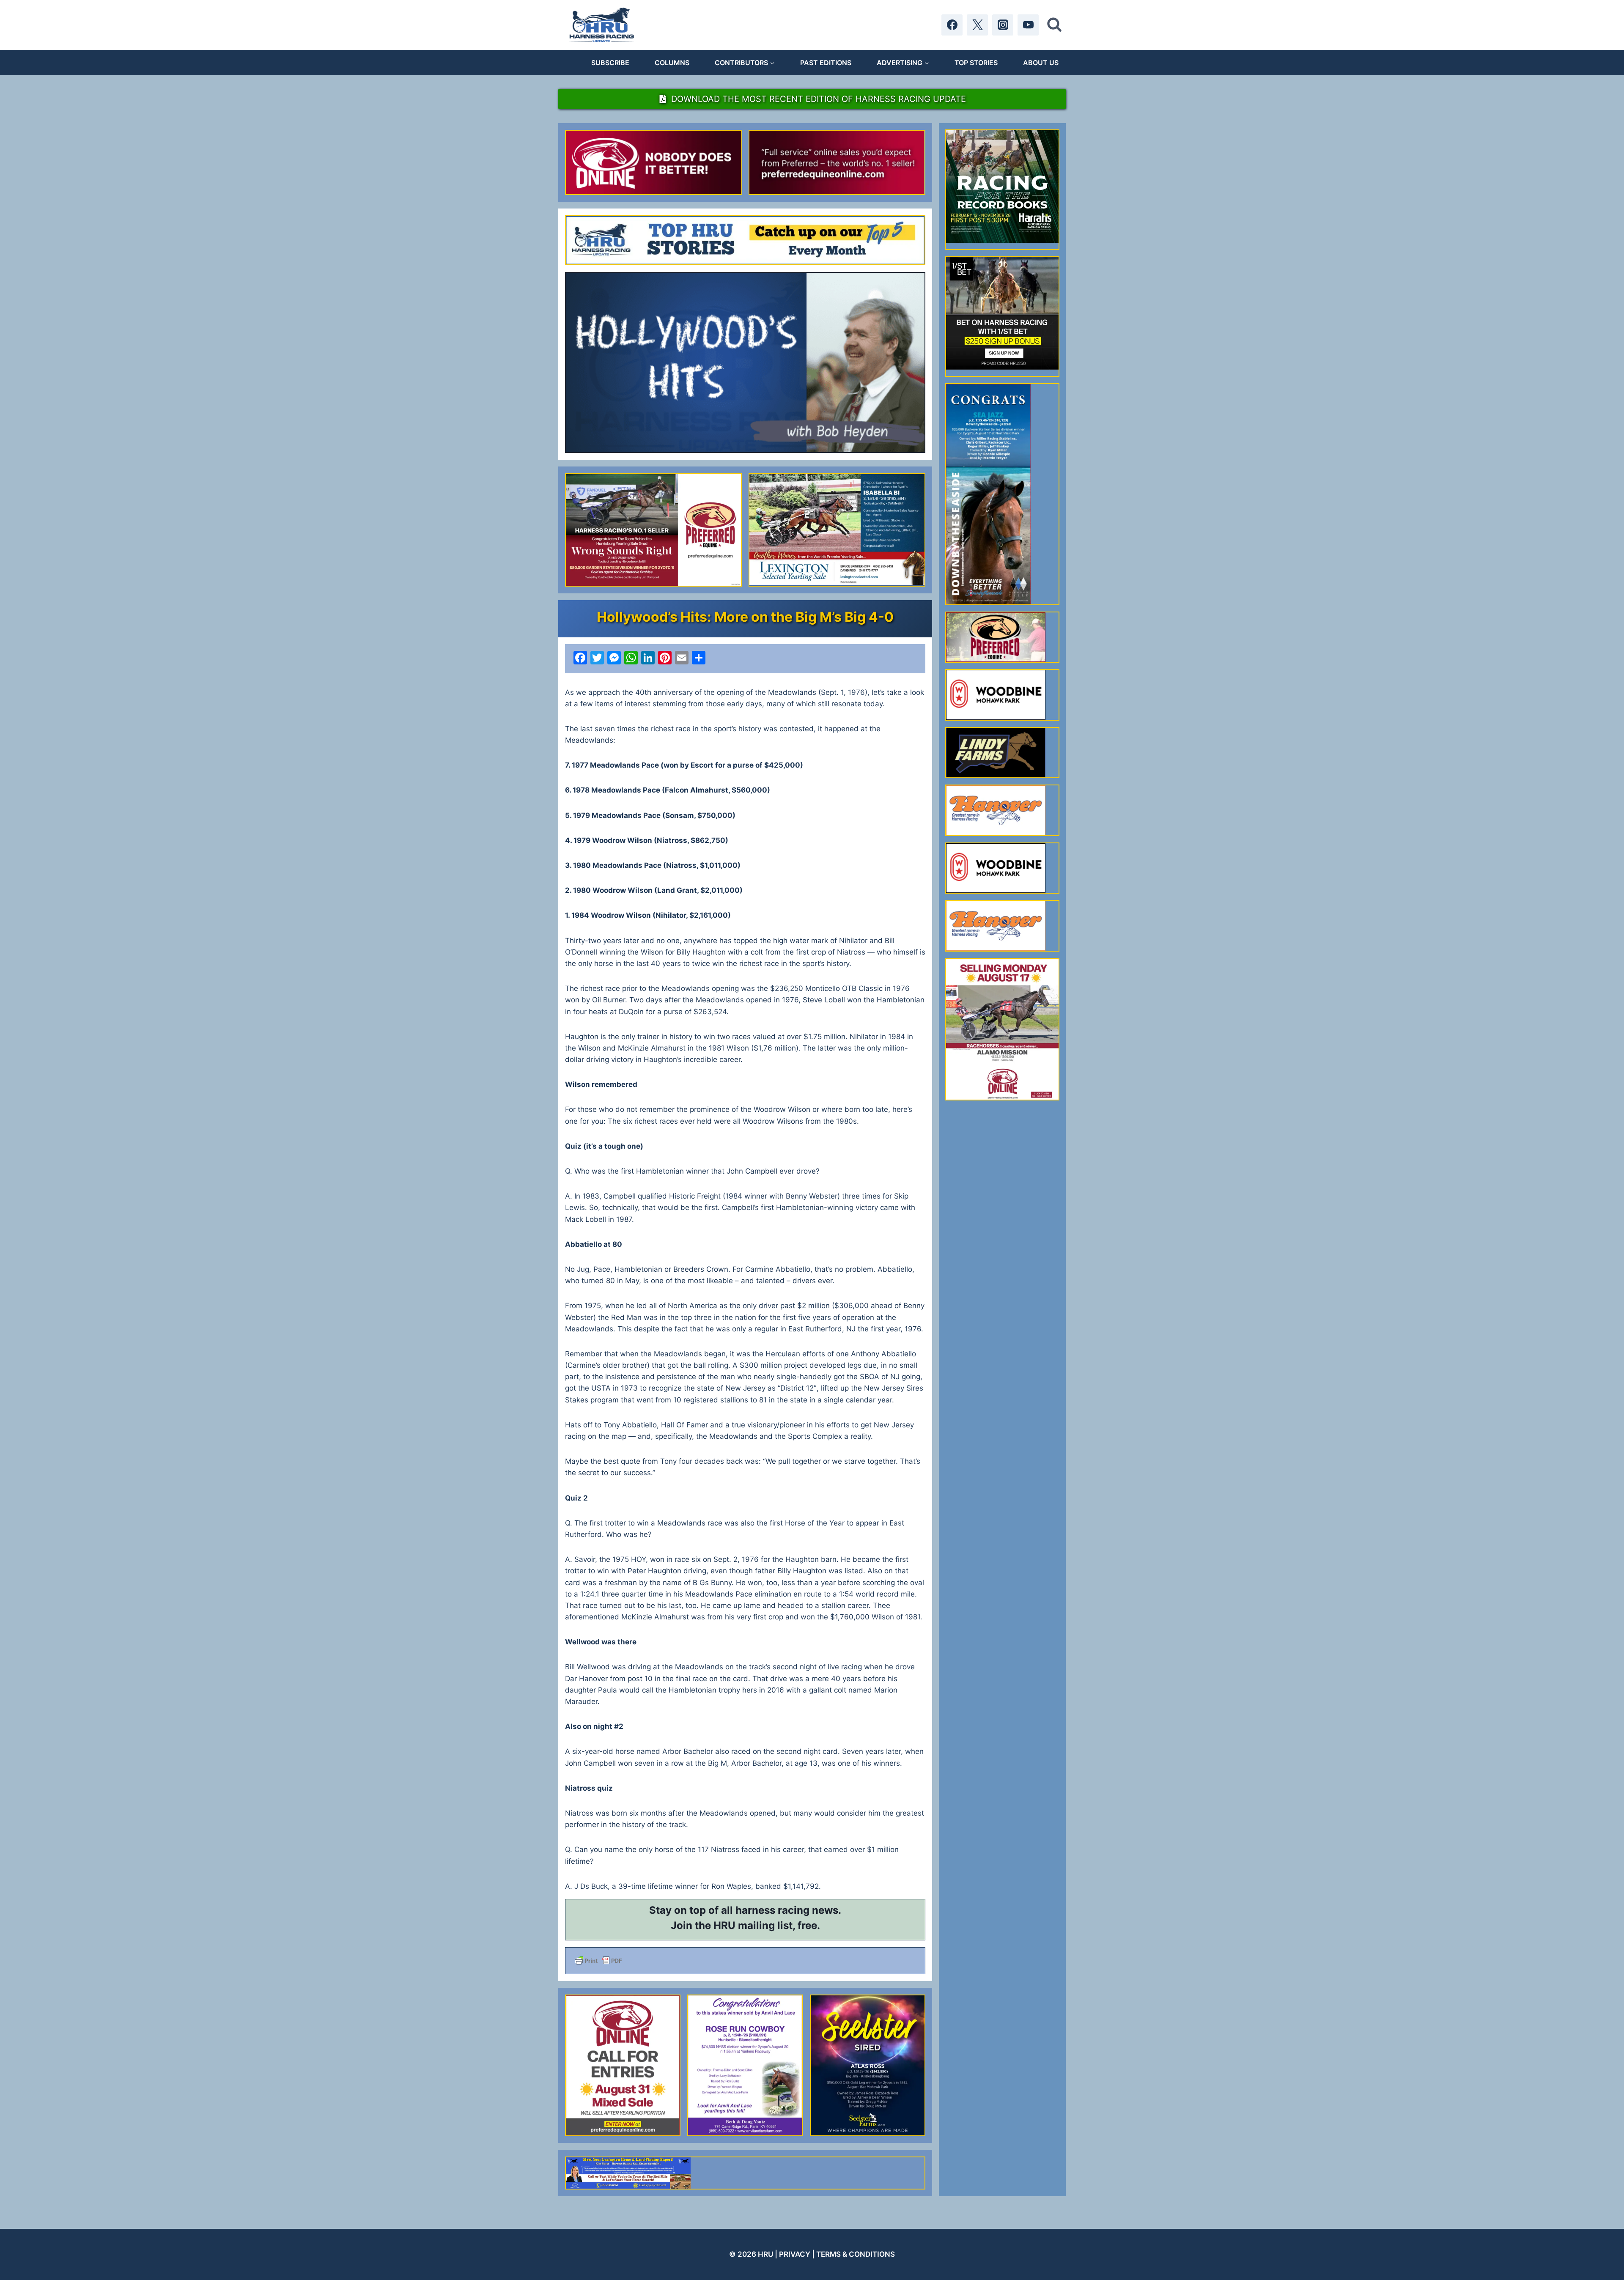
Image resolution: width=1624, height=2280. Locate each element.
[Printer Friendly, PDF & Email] (745, 1961)
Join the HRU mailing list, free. (745, 1925)
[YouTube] (1028, 25)
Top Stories (976, 63)
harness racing (772, 1910)
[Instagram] (1003, 25)
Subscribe (610, 63)
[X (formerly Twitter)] (977, 25)
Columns (672, 63)
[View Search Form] (1054, 25)
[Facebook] (952, 25)
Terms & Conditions (856, 2254)
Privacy (795, 2254)
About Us (1041, 63)
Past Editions (826, 63)
